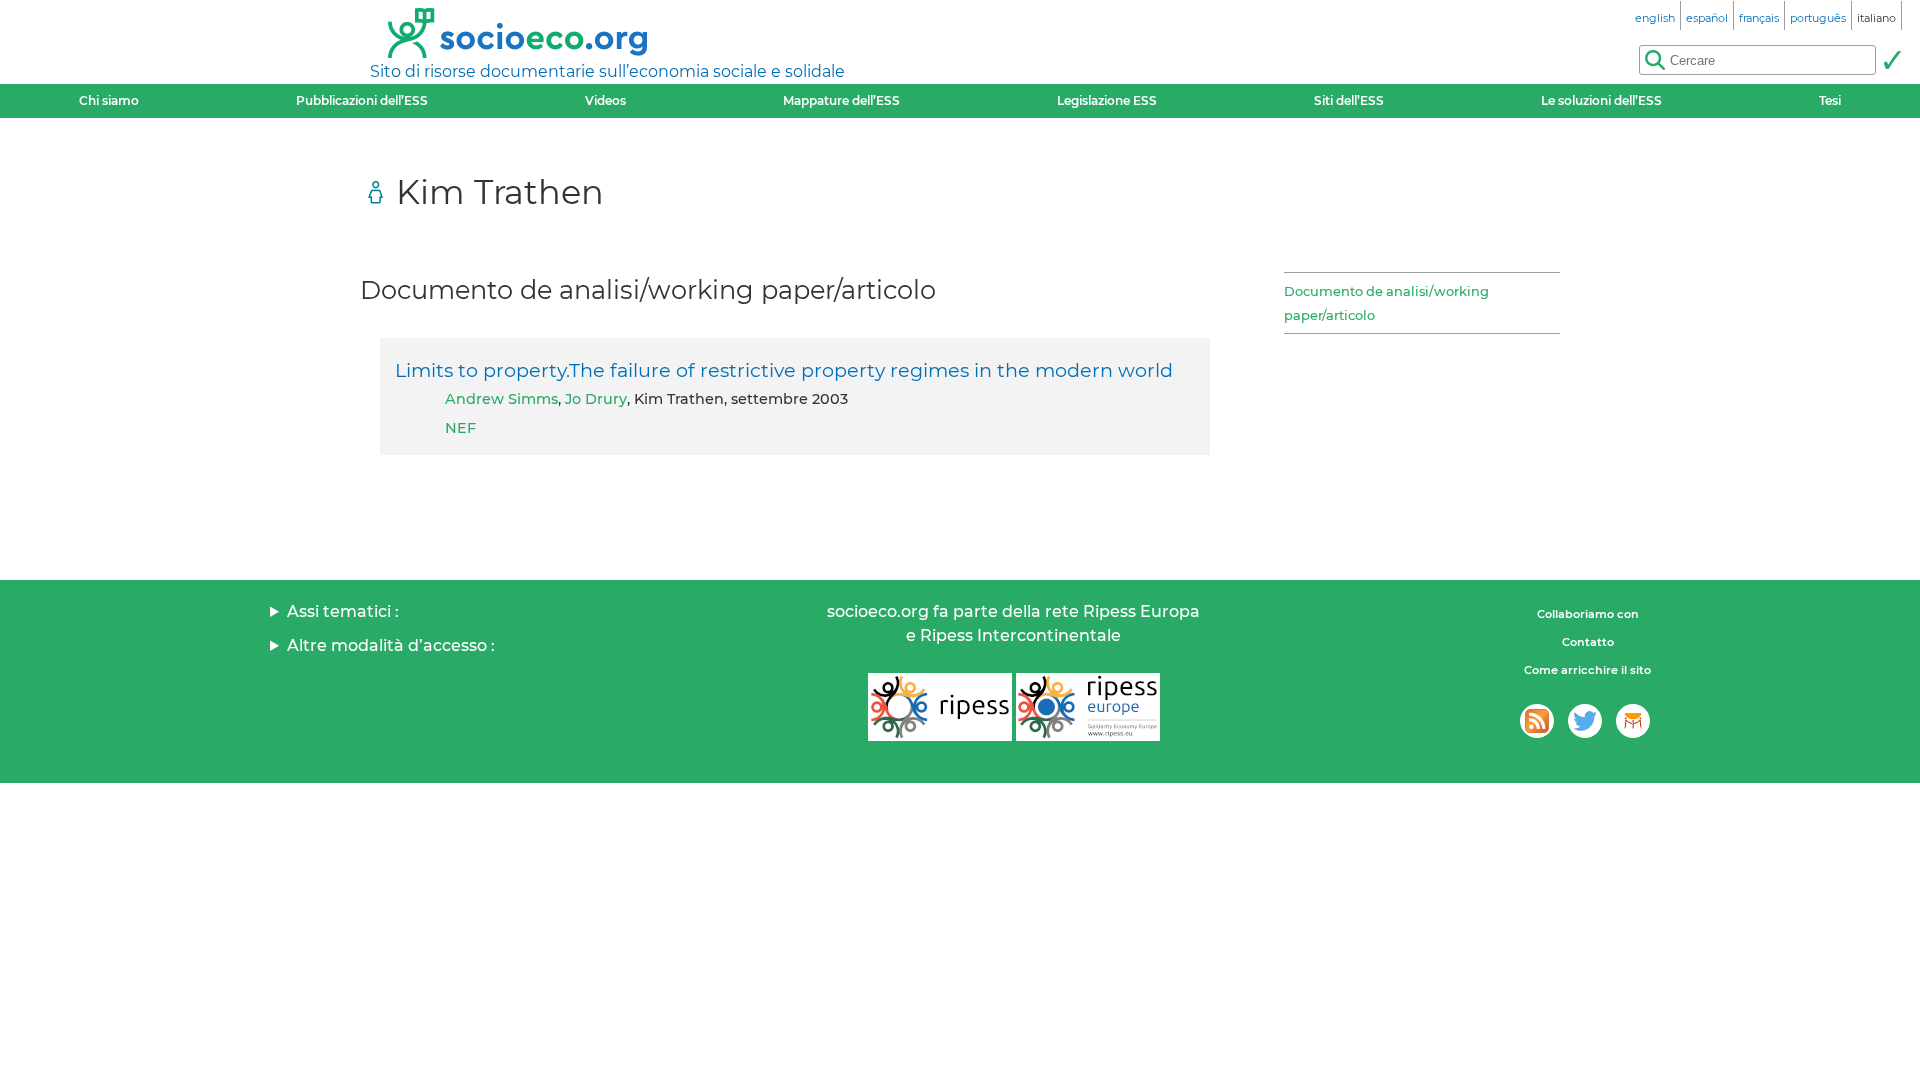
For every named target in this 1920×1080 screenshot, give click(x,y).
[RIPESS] (940, 707)
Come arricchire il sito (1587, 670)
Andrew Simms (501, 399)
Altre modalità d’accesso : (391, 645)
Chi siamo (109, 100)
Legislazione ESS (1107, 100)
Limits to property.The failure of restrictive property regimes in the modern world (784, 370)
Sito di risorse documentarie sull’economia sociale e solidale (607, 71)
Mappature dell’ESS (841, 100)
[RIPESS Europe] (1088, 707)
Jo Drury (596, 399)
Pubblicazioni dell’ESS (362, 100)
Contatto (1588, 642)
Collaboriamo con (1588, 614)
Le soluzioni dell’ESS (1601, 100)
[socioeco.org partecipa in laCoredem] (1633, 721)
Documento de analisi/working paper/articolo (1386, 303)
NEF (460, 428)
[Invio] (1892, 60)
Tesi (1830, 100)
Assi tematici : (343, 611)
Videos (605, 100)
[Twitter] (1585, 721)
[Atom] (1537, 721)
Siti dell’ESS (1349, 100)
